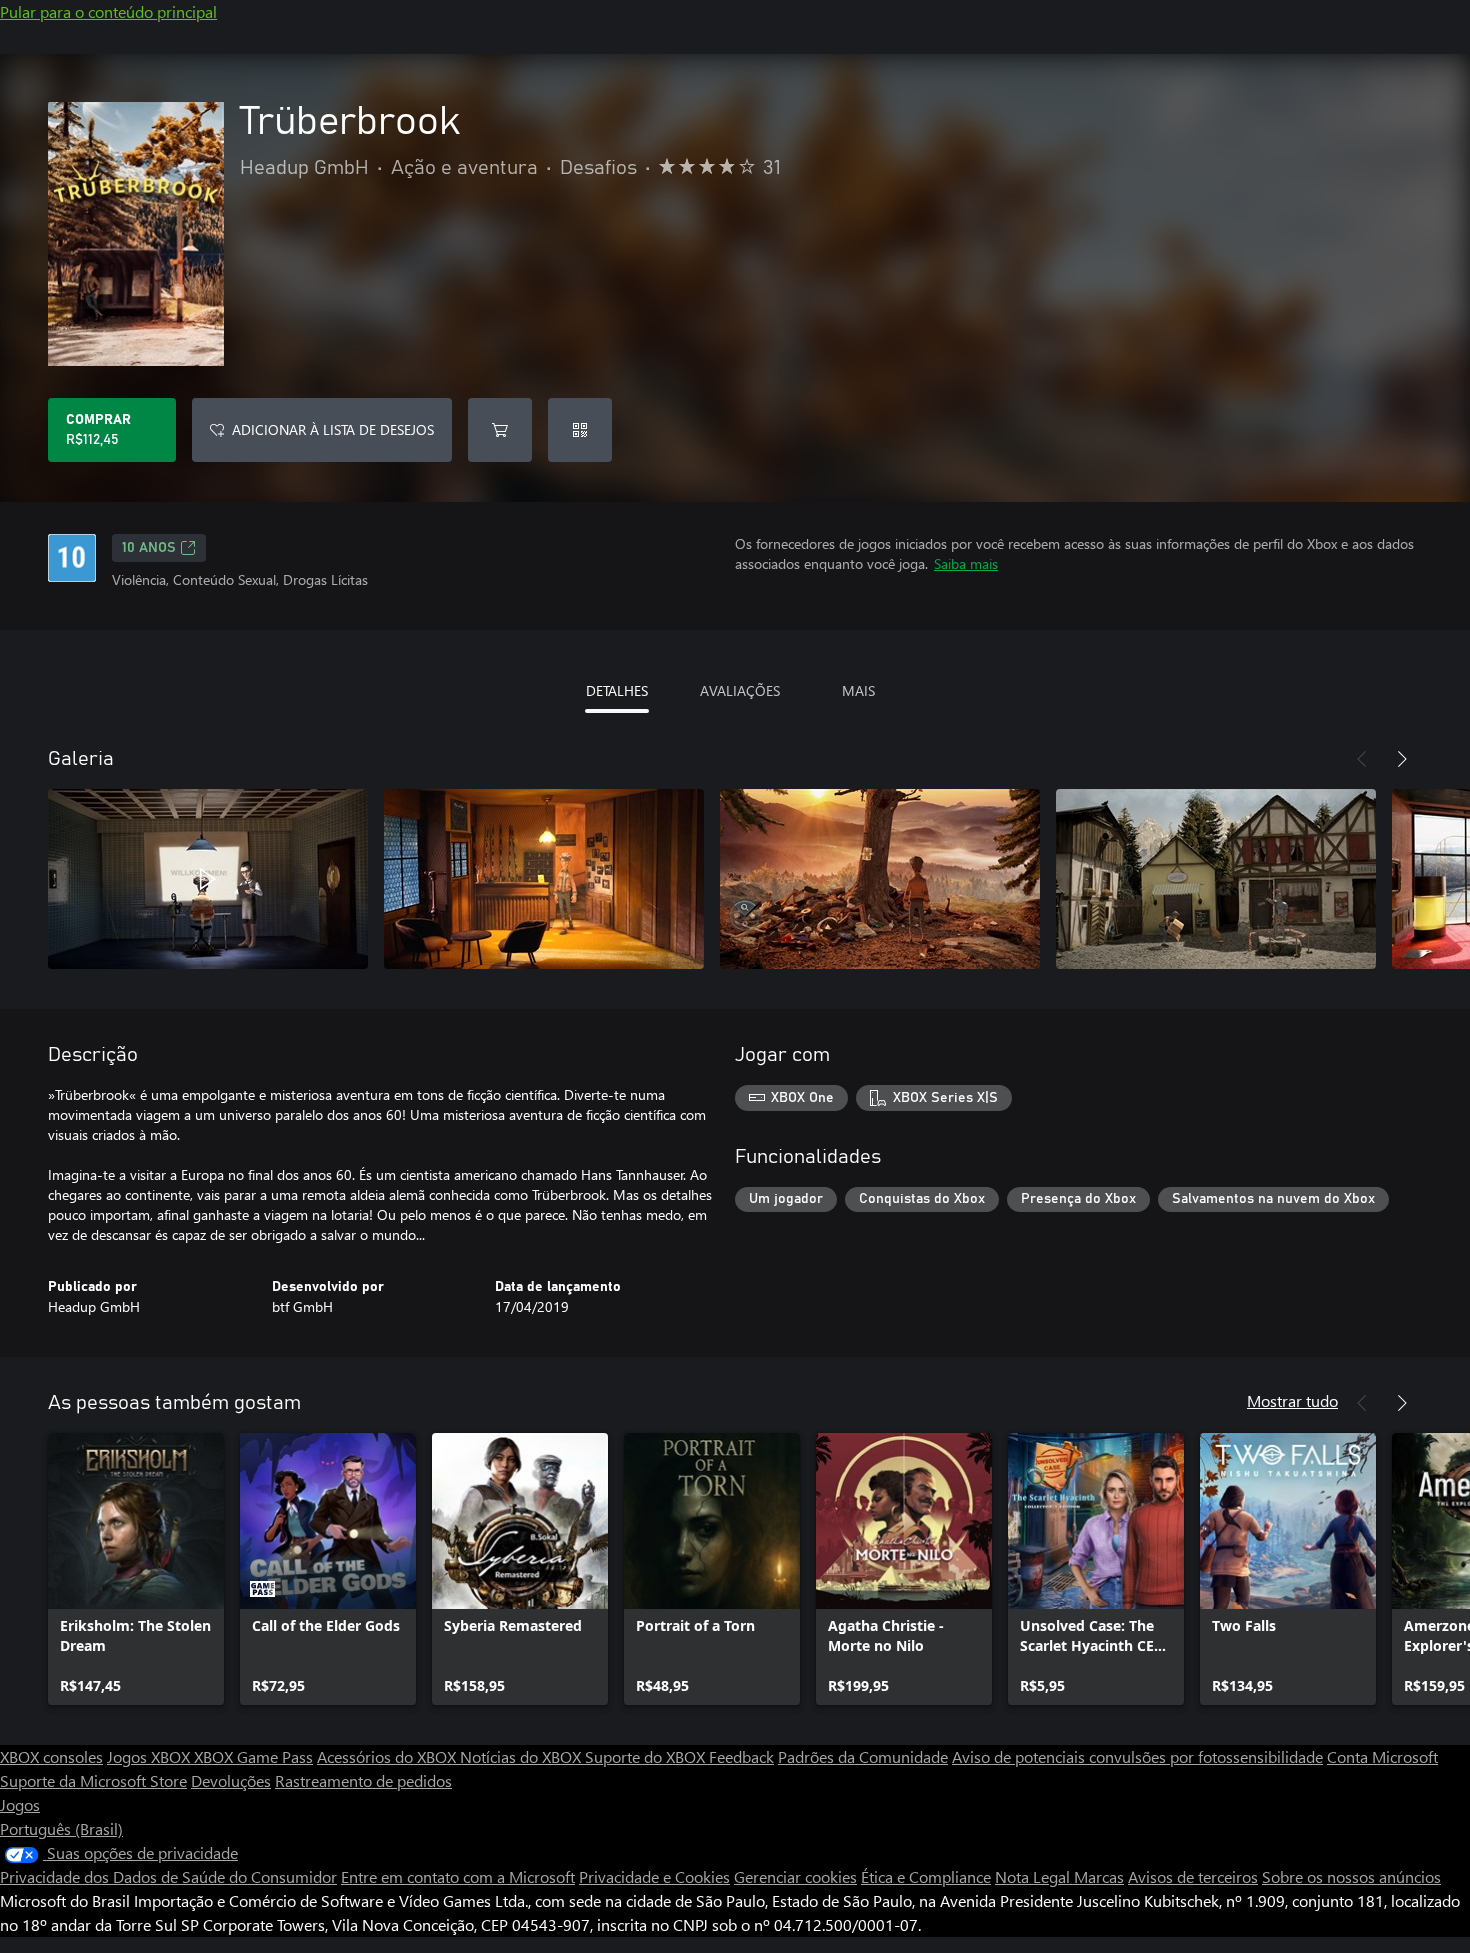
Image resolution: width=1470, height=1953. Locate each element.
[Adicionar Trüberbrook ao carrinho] (500, 430)
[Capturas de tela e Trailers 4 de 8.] (1216, 879)
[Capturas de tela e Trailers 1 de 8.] (208, 879)
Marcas (1099, 1876)
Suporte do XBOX (647, 1756)
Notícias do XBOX (522, 1756)
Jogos (20, 1804)
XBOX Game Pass (253, 1756)
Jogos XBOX (150, 1756)
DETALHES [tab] (617, 690)
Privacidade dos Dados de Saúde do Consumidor (168, 1876)
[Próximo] (1402, 759)
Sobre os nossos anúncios (1351, 1876)
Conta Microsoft (1382, 1756)
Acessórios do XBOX (388, 1756)
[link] (136, 1569)
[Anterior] (1362, 759)
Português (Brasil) (61, 1828)
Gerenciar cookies (795, 1876)
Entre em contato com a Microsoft (458, 1876)
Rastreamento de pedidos (363, 1780)
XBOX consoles (51, 1756)
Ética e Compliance (926, 1876)
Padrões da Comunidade (863, 1756)
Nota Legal (1034, 1876)
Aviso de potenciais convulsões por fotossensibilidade (1137, 1756)
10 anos (149, 548)
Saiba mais (966, 563)
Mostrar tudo (1292, 1400)
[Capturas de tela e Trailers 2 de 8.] (544, 879)
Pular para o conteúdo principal (108, 11)
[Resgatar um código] (580, 430)
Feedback (741, 1756)
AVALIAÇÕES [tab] (740, 690)
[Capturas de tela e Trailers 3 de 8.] (880, 879)
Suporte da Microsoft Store (93, 1780)
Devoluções (231, 1780)
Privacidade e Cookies (654, 1876)
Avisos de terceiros (1193, 1876)
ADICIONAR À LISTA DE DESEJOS (333, 429)
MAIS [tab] (858, 690)
